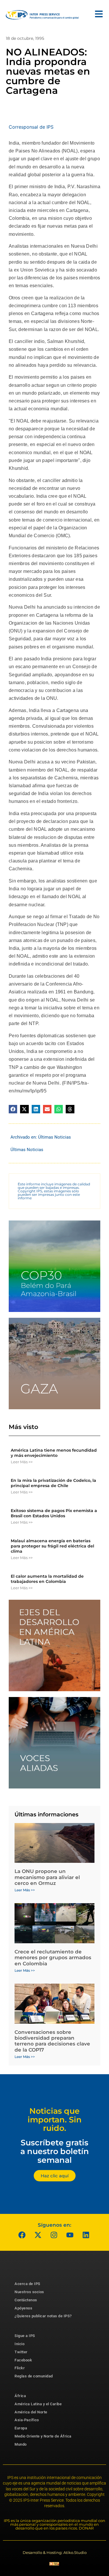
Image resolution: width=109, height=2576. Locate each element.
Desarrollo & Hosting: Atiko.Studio (55, 2552)
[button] (13, 1109)
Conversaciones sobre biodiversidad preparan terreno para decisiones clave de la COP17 (52, 2041)
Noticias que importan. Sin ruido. (55, 2120)
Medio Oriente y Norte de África (43, 2436)
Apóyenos (23, 2308)
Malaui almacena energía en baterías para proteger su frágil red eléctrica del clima (52, 1546)
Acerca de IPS (27, 2284)
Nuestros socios (29, 2292)
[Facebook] (22, 2235)
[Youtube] (70, 2235)
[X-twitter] (38, 2235)
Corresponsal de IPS (31, 127)
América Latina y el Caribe (38, 2404)
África (20, 2396)
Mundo (21, 2444)
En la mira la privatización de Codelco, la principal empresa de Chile (53, 1483)
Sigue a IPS (25, 2336)
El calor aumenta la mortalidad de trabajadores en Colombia (47, 1579)
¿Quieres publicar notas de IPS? (43, 2316)
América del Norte (31, 2412)
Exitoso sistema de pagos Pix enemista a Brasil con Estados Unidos (54, 1513)
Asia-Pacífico (27, 2420)
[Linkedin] (86, 2235)
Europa (21, 2428)
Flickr (20, 2368)
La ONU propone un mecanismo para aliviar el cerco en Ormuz (47, 1877)
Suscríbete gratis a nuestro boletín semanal (55, 2151)
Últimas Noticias (54, 1137)
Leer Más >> (22, 1462)
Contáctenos (26, 2300)
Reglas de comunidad (34, 2376)
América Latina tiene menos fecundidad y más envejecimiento (54, 1453)
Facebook (23, 2360)
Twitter (21, 2352)
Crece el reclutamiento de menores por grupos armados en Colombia (53, 1958)
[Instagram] (54, 2235)
